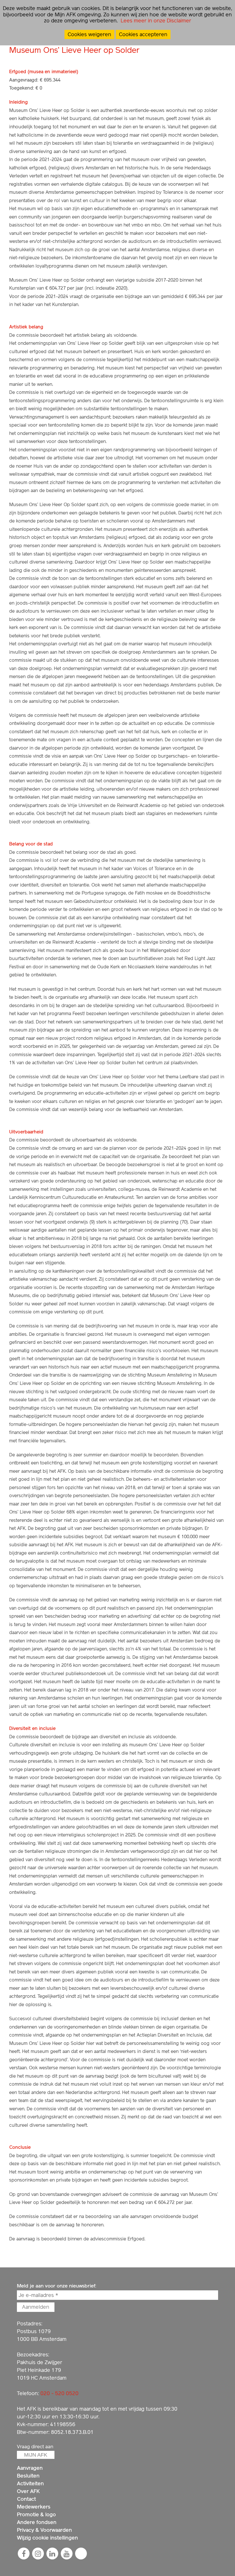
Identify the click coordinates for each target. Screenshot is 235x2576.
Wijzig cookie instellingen (47, 2538)
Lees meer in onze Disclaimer (155, 21)
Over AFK (28, 2491)
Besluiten (28, 2476)
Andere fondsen (37, 2522)
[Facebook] (24, 2554)
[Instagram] (38, 2554)
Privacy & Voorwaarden (44, 2530)
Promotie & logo (36, 2514)
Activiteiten (30, 2483)
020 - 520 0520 (59, 2393)
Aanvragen (30, 2468)
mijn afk (36, 2455)
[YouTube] (67, 2554)
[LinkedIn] (52, 2554)
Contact (26, 2499)
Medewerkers (34, 2507)
